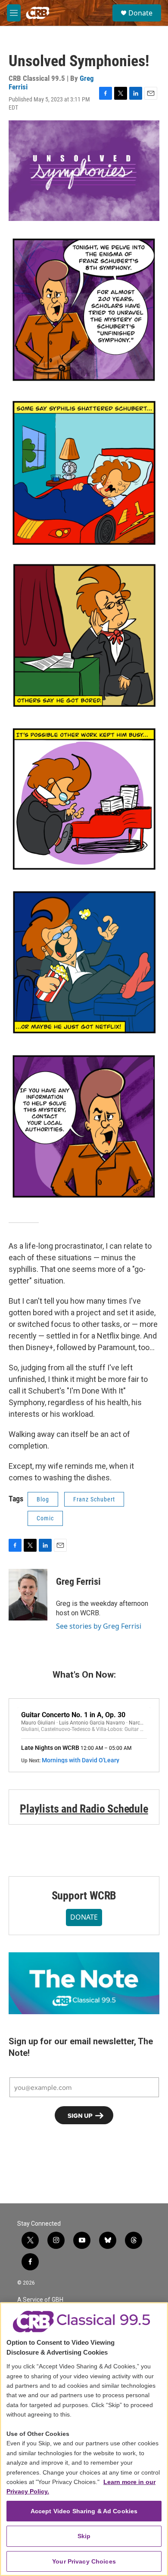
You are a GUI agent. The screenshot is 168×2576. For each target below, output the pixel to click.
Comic (45, 1518)
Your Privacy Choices (84, 2561)
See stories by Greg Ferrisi (99, 1626)
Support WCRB (84, 1896)
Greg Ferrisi (78, 1582)
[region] (84, 2439)
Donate (140, 13)
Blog (43, 1499)
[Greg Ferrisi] (28, 1595)
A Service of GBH (40, 2300)
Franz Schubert (94, 1499)
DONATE (84, 1917)
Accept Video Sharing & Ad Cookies (84, 2511)
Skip (84, 2536)
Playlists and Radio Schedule (84, 1809)
